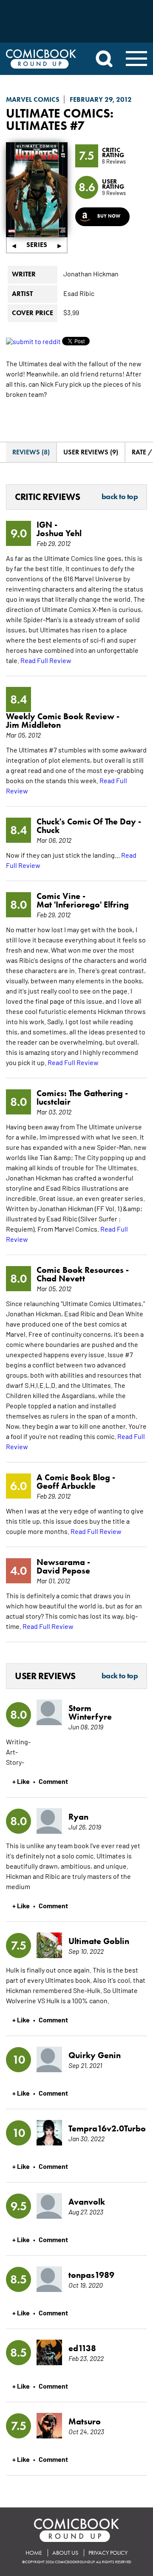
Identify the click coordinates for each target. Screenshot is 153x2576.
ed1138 (82, 2348)
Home (34, 2553)
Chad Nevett (61, 1278)
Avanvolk (87, 2202)
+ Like (21, 1781)
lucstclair (54, 1102)
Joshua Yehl (59, 533)
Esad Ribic (79, 293)
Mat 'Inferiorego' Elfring (83, 905)
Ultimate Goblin (99, 1941)
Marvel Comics (33, 99)
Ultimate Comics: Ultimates (60, 119)
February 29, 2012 (101, 99)
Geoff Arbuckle (66, 1486)
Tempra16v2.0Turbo (102, 2128)
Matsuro (85, 2421)
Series (37, 245)
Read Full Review (46, 660)
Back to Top (120, 497)
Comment (53, 1781)
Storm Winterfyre (90, 1712)
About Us (65, 2553)
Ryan (78, 1817)
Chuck (48, 830)
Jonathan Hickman (91, 273)
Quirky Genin (95, 2055)
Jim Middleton (33, 725)
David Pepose (63, 1571)
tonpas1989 (91, 2275)
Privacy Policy (108, 2553)
